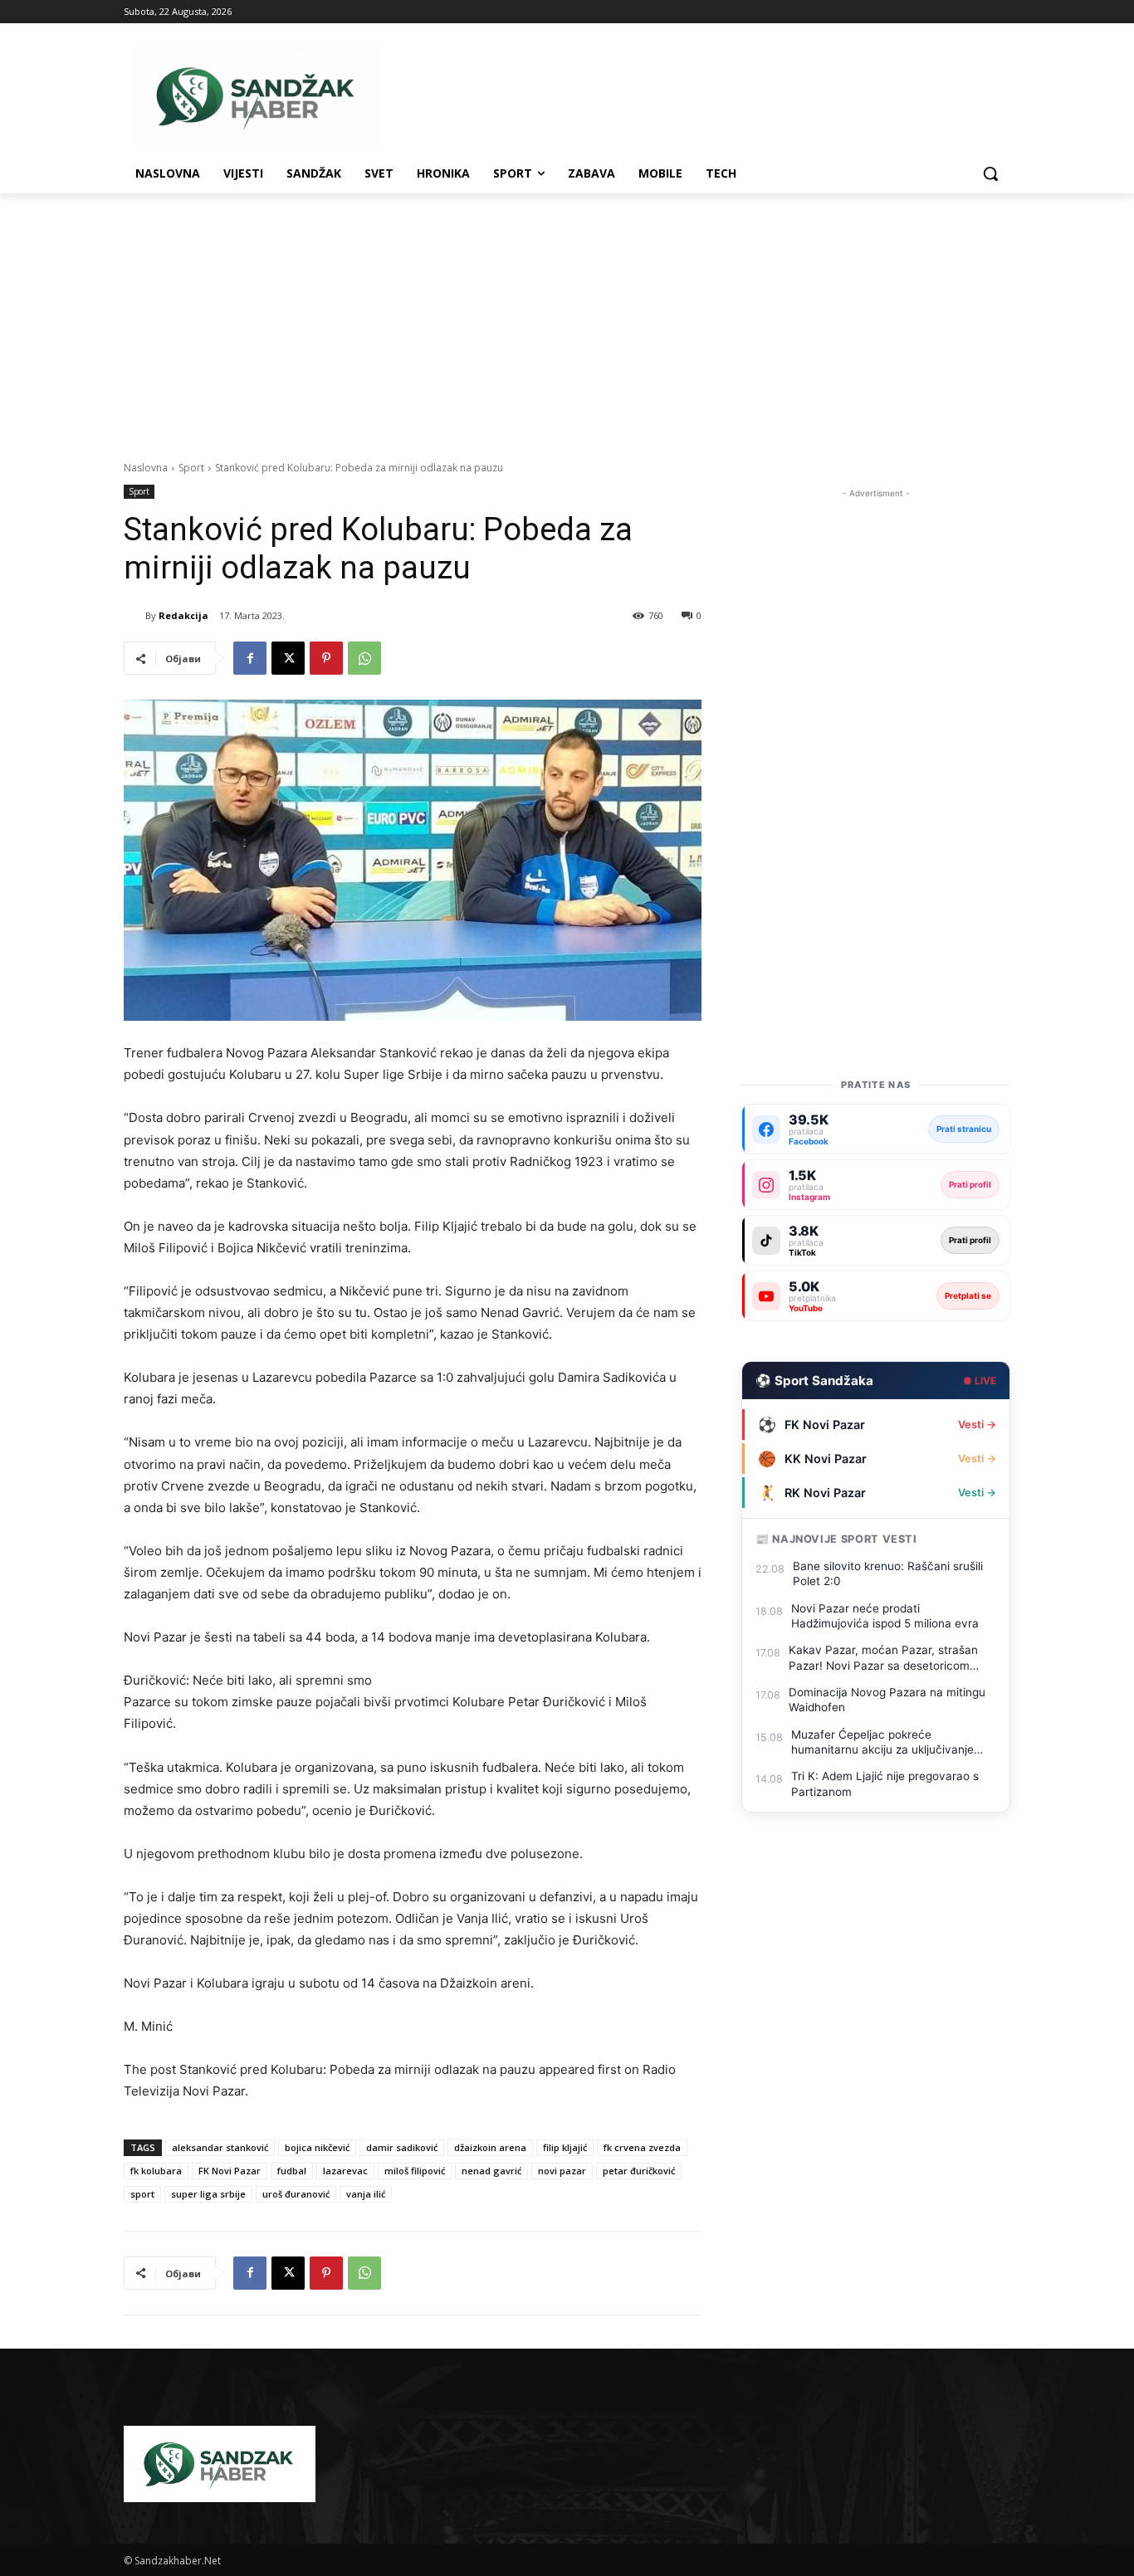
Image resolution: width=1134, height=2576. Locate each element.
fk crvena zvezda (642, 2147)
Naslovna (146, 468)
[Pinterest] (326, 658)
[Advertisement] (567, 318)
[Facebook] (250, 658)
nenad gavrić (491, 2171)
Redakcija (183, 615)
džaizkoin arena (490, 2147)
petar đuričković (639, 2171)
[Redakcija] (134, 616)
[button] (990, 173)
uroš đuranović (296, 2194)
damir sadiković (402, 2147)
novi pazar (562, 2171)
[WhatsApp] (364, 658)
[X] (288, 658)
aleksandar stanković (220, 2147)
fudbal (292, 2171)
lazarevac (345, 2171)
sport (142, 2194)
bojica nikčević (317, 2147)
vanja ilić (366, 2194)
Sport (191, 468)
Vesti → (977, 1425)
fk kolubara (156, 2171)
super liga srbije (208, 2194)
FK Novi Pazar (230, 2171)
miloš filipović (415, 2171)
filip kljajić (565, 2147)
